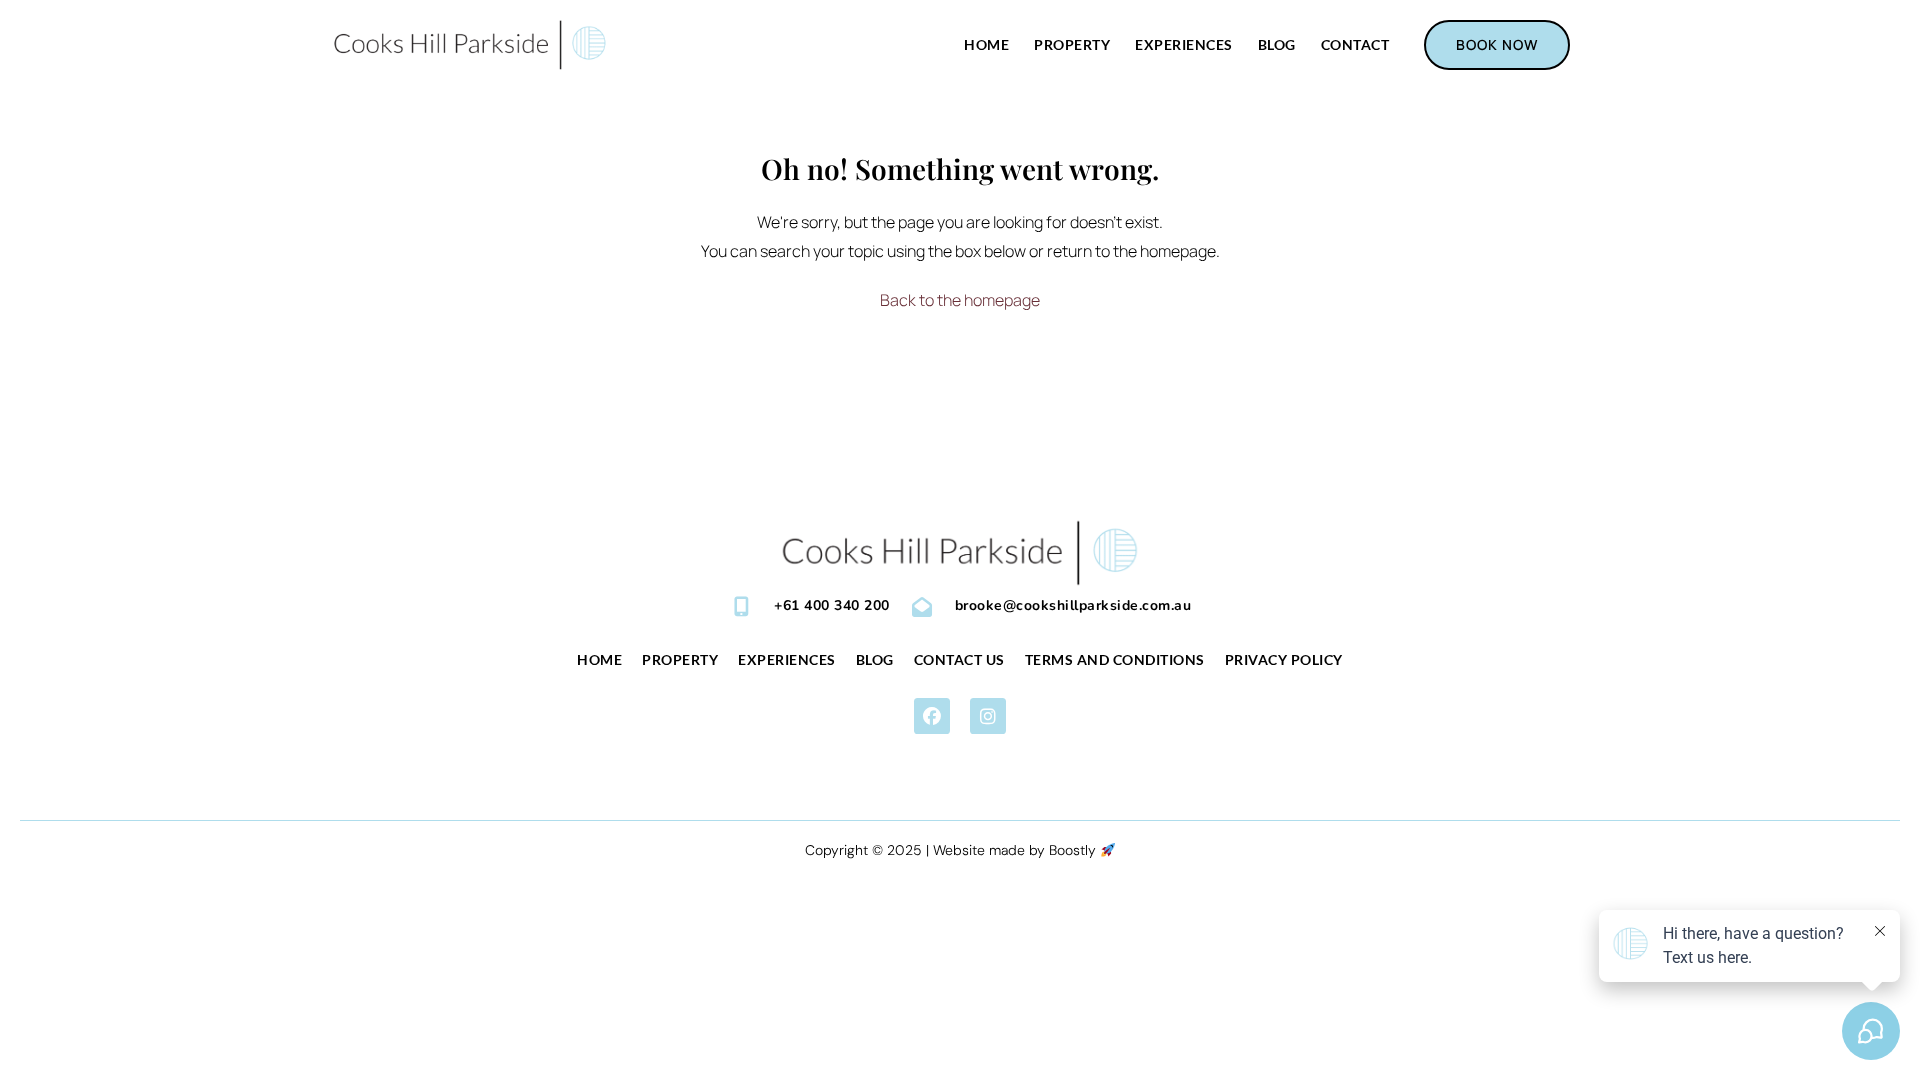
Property (1072, 44)
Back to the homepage (960, 300)
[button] (932, 716)
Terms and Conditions (1115, 659)
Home (986, 44)
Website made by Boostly (1016, 850)
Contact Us (959, 659)
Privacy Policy (1284, 659)
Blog (1277, 44)
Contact (1355, 44)
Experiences (1184, 44)
